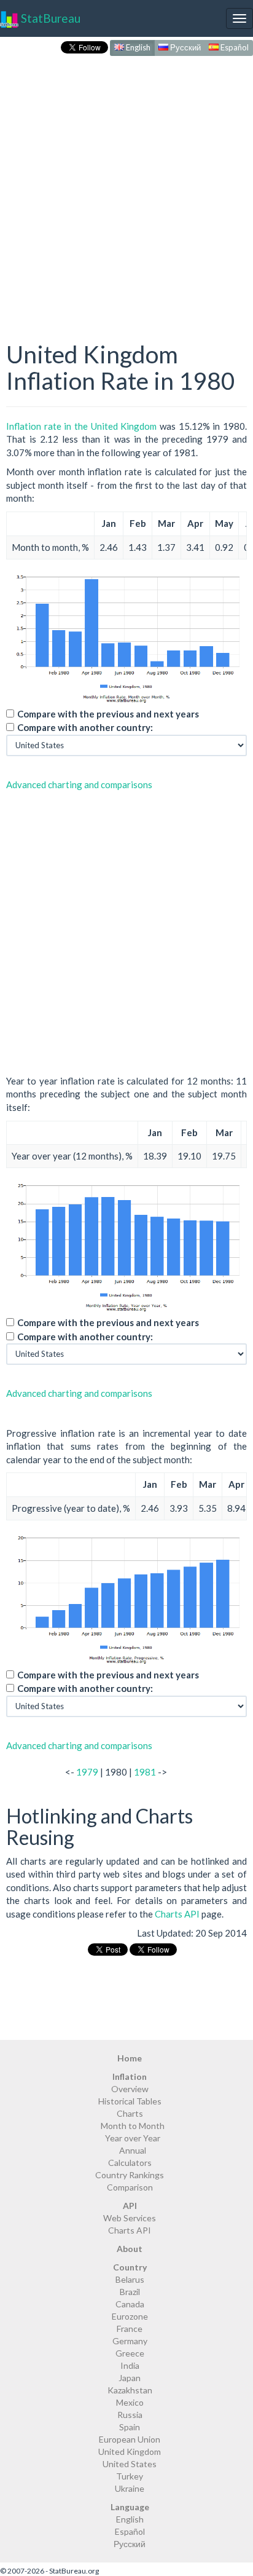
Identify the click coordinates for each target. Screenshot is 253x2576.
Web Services (130, 2218)
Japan (130, 2378)
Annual (133, 2150)
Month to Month (133, 2126)
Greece (130, 2353)
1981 (145, 1772)
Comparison (130, 2187)
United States (130, 2464)
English (137, 47)
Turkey (130, 2476)
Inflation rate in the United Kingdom (81, 426)
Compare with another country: (85, 727)
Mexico (130, 2402)
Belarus (130, 2279)
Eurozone (130, 2316)
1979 (87, 1772)
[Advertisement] (126, 186)
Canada (130, 2304)
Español (234, 47)
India (130, 2365)
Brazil (130, 2292)
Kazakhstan (130, 2390)
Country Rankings (130, 2175)
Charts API (177, 1914)
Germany (130, 2341)
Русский (185, 47)
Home (130, 2058)
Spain (130, 2427)
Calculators (130, 2163)
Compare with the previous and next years (108, 714)
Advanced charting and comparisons (79, 784)
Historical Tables (130, 2101)
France (130, 2329)
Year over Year (133, 2138)
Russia (130, 2415)
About (130, 2249)
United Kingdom (130, 2452)
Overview (130, 2089)
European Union (130, 2439)
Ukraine (130, 2488)
